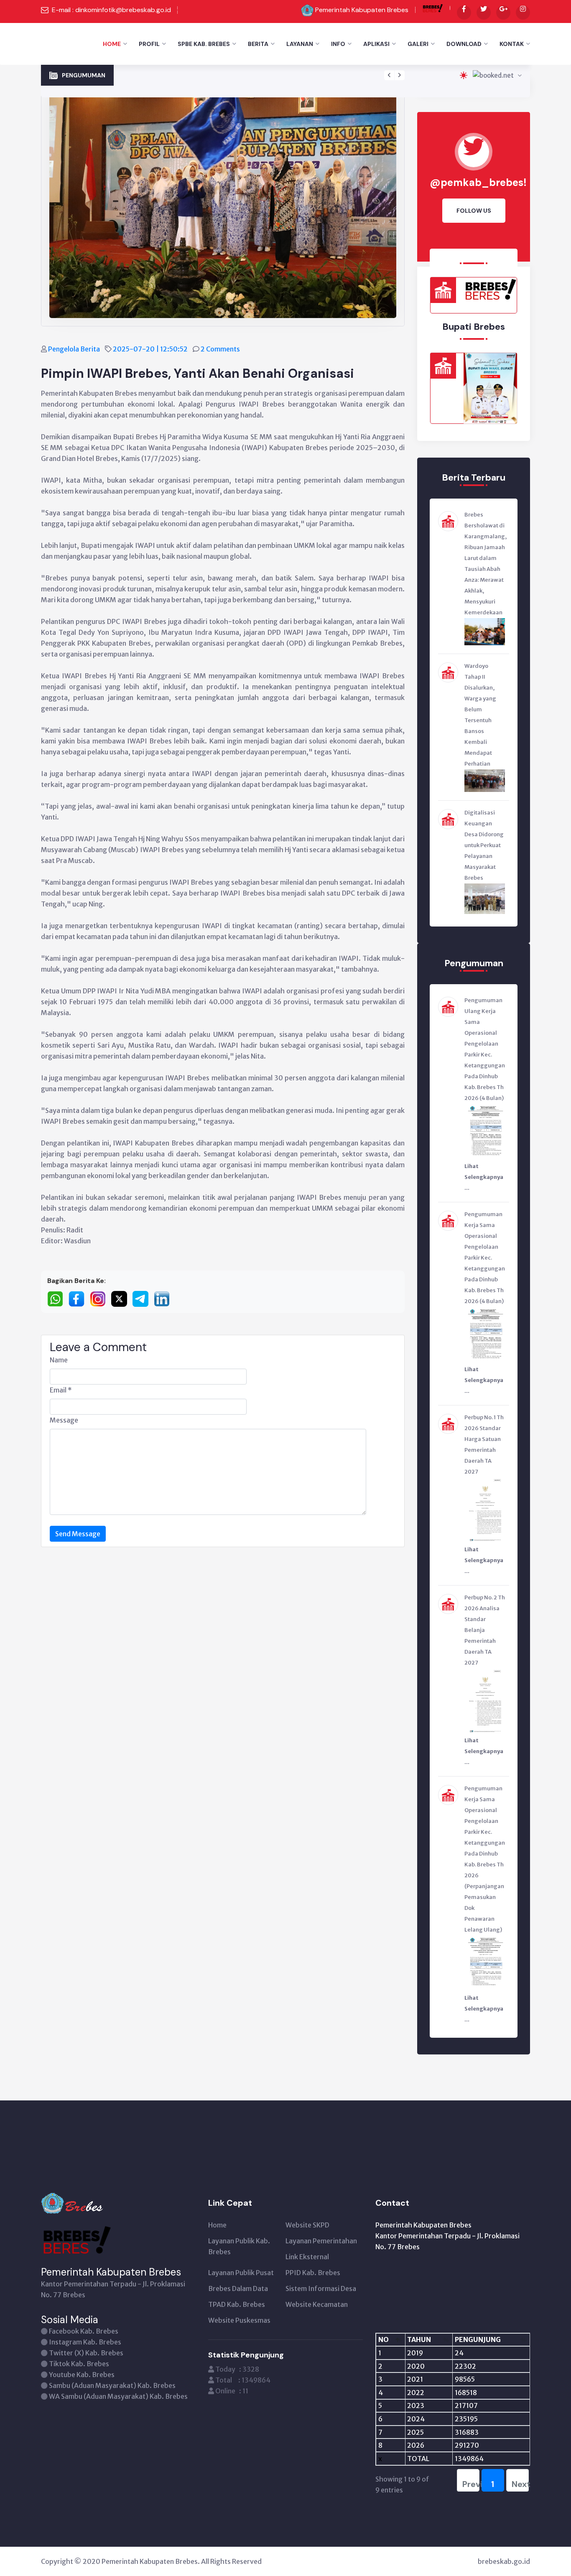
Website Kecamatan (317, 2304)
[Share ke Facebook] (79, 1298)
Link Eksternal (307, 2257)
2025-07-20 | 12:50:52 (151, 349)
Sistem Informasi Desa (321, 2288)
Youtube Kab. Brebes (82, 2375)
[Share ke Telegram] (143, 1298)
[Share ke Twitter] (122, 1298)
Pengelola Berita (75, 349)
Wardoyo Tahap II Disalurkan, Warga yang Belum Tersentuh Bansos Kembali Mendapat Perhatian (480, 715)
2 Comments (221, 349)
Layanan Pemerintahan (321, 2241)
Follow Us (474, 211)
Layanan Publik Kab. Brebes (239, 2246)
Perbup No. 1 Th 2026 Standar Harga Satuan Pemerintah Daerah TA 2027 (227, 70)
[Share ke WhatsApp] (58, 1298)
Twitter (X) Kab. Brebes (86, 2353)
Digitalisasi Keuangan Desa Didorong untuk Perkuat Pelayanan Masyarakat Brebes (484, 845)
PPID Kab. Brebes (313, 2273)
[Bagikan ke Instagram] (101, 1298)
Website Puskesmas (239, 2320)
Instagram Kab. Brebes (85, 2342)
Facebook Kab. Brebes (84, 2331)
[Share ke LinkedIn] (164, 1298)
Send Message (78, 1534)
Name (59, 1360)
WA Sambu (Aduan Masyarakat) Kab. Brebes (118, 2396)
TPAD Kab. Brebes (237, 2304)
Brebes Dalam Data (238, 2288)
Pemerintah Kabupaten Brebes (362, 10)
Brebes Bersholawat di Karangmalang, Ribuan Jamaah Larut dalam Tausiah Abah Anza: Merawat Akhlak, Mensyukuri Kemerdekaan (486, 564)
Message (64, 1420)
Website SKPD (307, 2225)
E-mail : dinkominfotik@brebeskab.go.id (111, 10)
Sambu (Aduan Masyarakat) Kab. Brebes (112, 2385)
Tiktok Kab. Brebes (79, 2364)
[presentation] (389, 75)
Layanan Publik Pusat (241, 2273)
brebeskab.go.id (504, 2561)
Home (112, 44)
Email (61, 1390)
